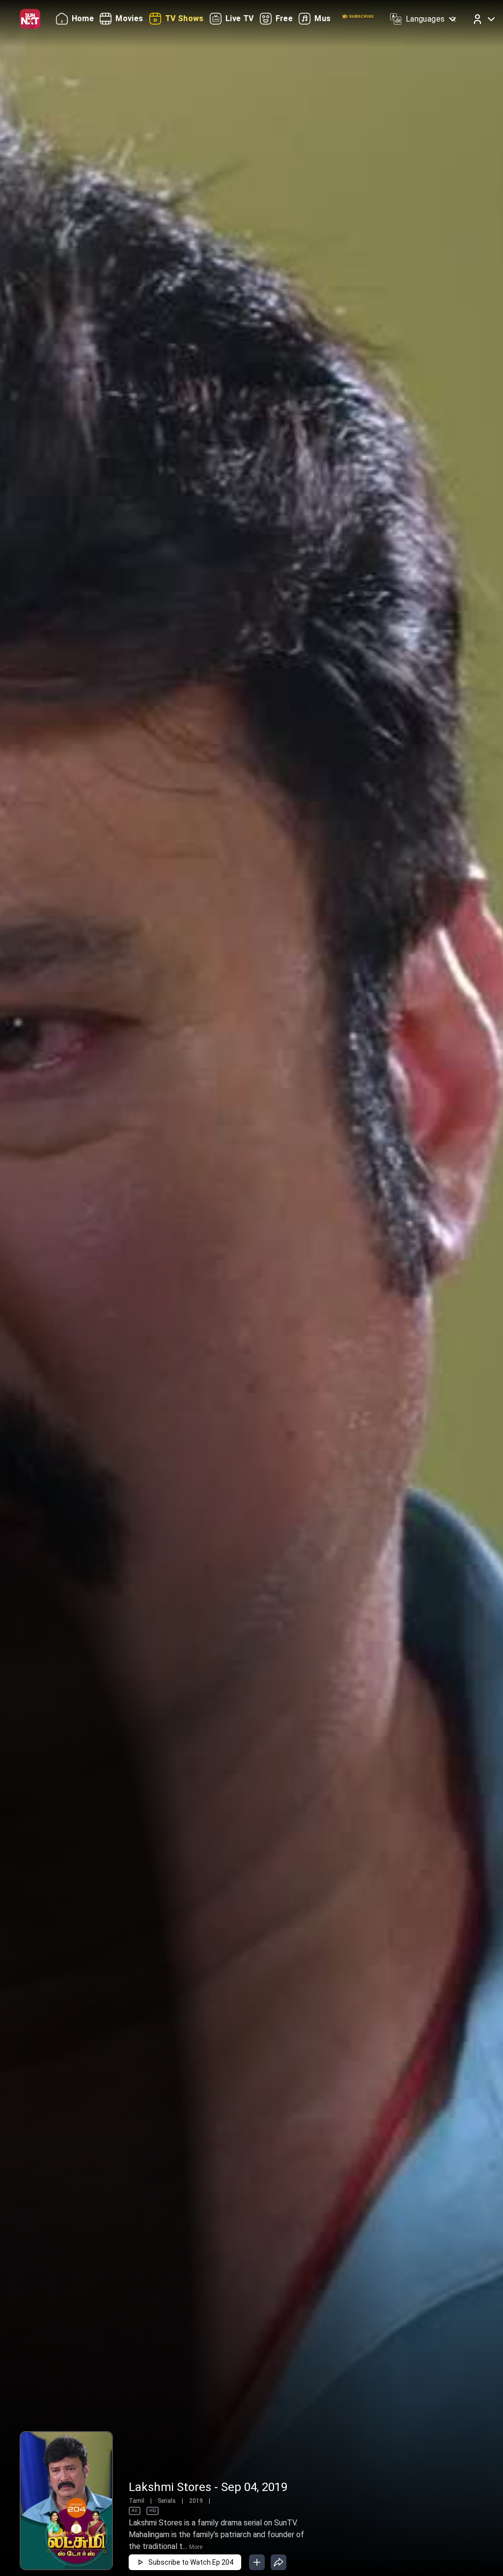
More (196, 2547)
